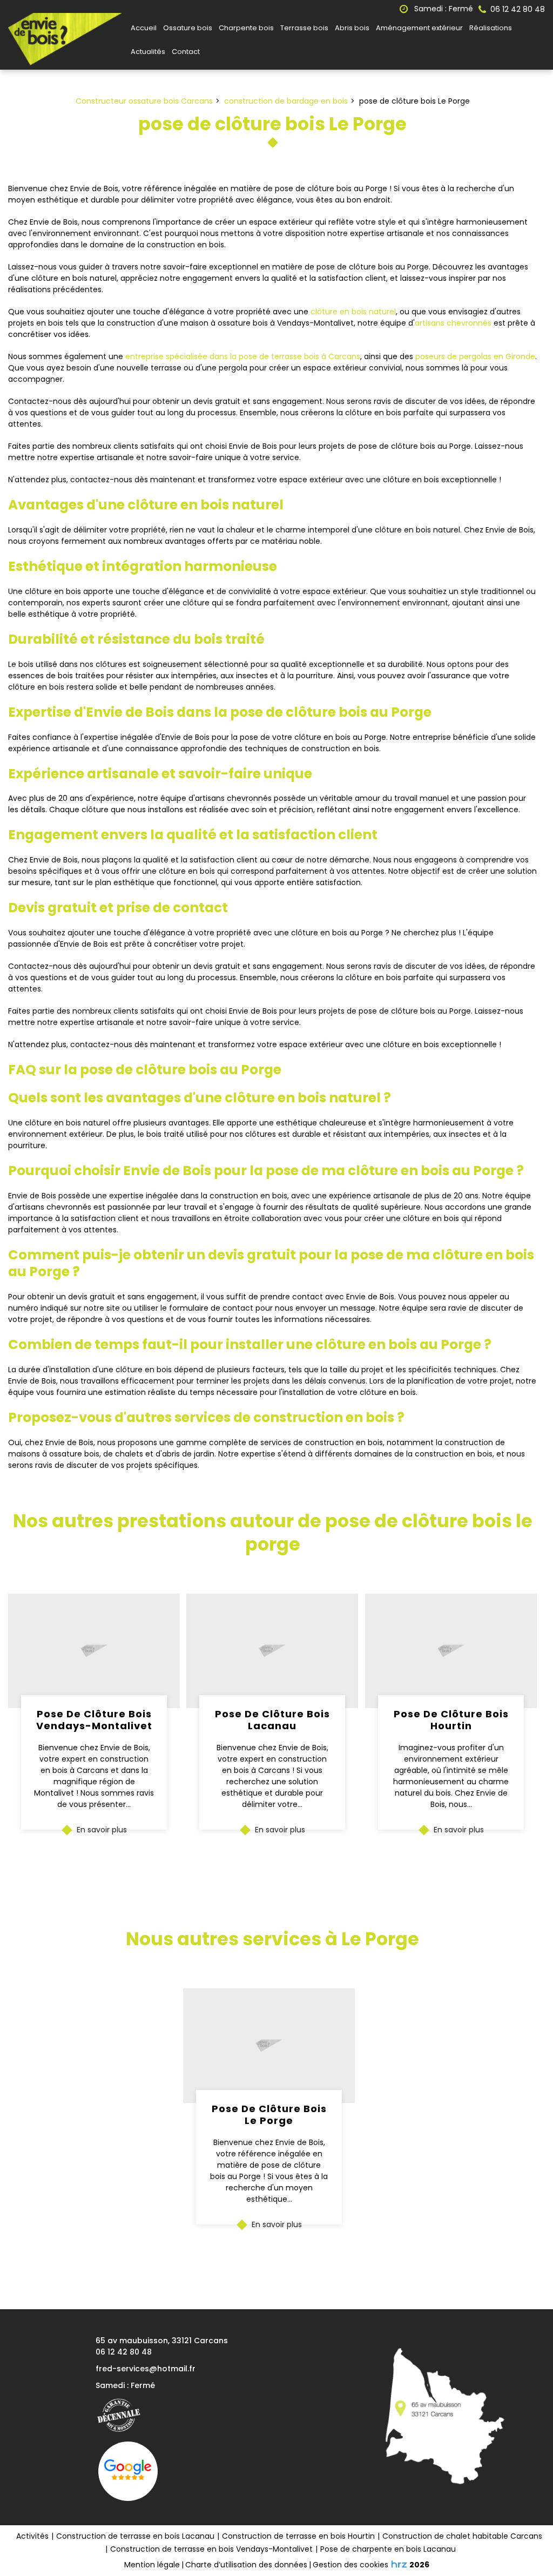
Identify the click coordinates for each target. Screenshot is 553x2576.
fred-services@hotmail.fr (146, 2369)
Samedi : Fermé (443, 9)
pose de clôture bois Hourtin (451, 1720)
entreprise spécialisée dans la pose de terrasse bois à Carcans (243, 356)
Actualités (148, 52)
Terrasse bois (304, 28)
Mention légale (152, 2565)
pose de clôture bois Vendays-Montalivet (94, 1720)
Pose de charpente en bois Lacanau (388, 2549)
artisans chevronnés (453, 323)
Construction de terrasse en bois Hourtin (298, 2536)
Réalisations (491, 28)
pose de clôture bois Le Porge (269, 2115)
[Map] (440, 2417)
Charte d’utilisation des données (246, 2565)
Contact (186, 52)
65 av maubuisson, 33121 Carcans (162, 2341)
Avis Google (128, 2471)
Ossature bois (188, 28)
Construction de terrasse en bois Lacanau (135, 2536)
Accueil (144, 28)
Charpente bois (246, 28)
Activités (32, 2536)
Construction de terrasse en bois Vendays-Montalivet (211, 2549)
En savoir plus (102, 1830)
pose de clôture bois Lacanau (272, 1720)
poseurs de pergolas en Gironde (475, 356)
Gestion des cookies (350, 2565)
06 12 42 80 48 (124, 2352)
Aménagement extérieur (419, 28)
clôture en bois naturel (353, 312)
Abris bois (352, 28)
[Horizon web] (399, 2564)
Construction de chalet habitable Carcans (462, 2536)
